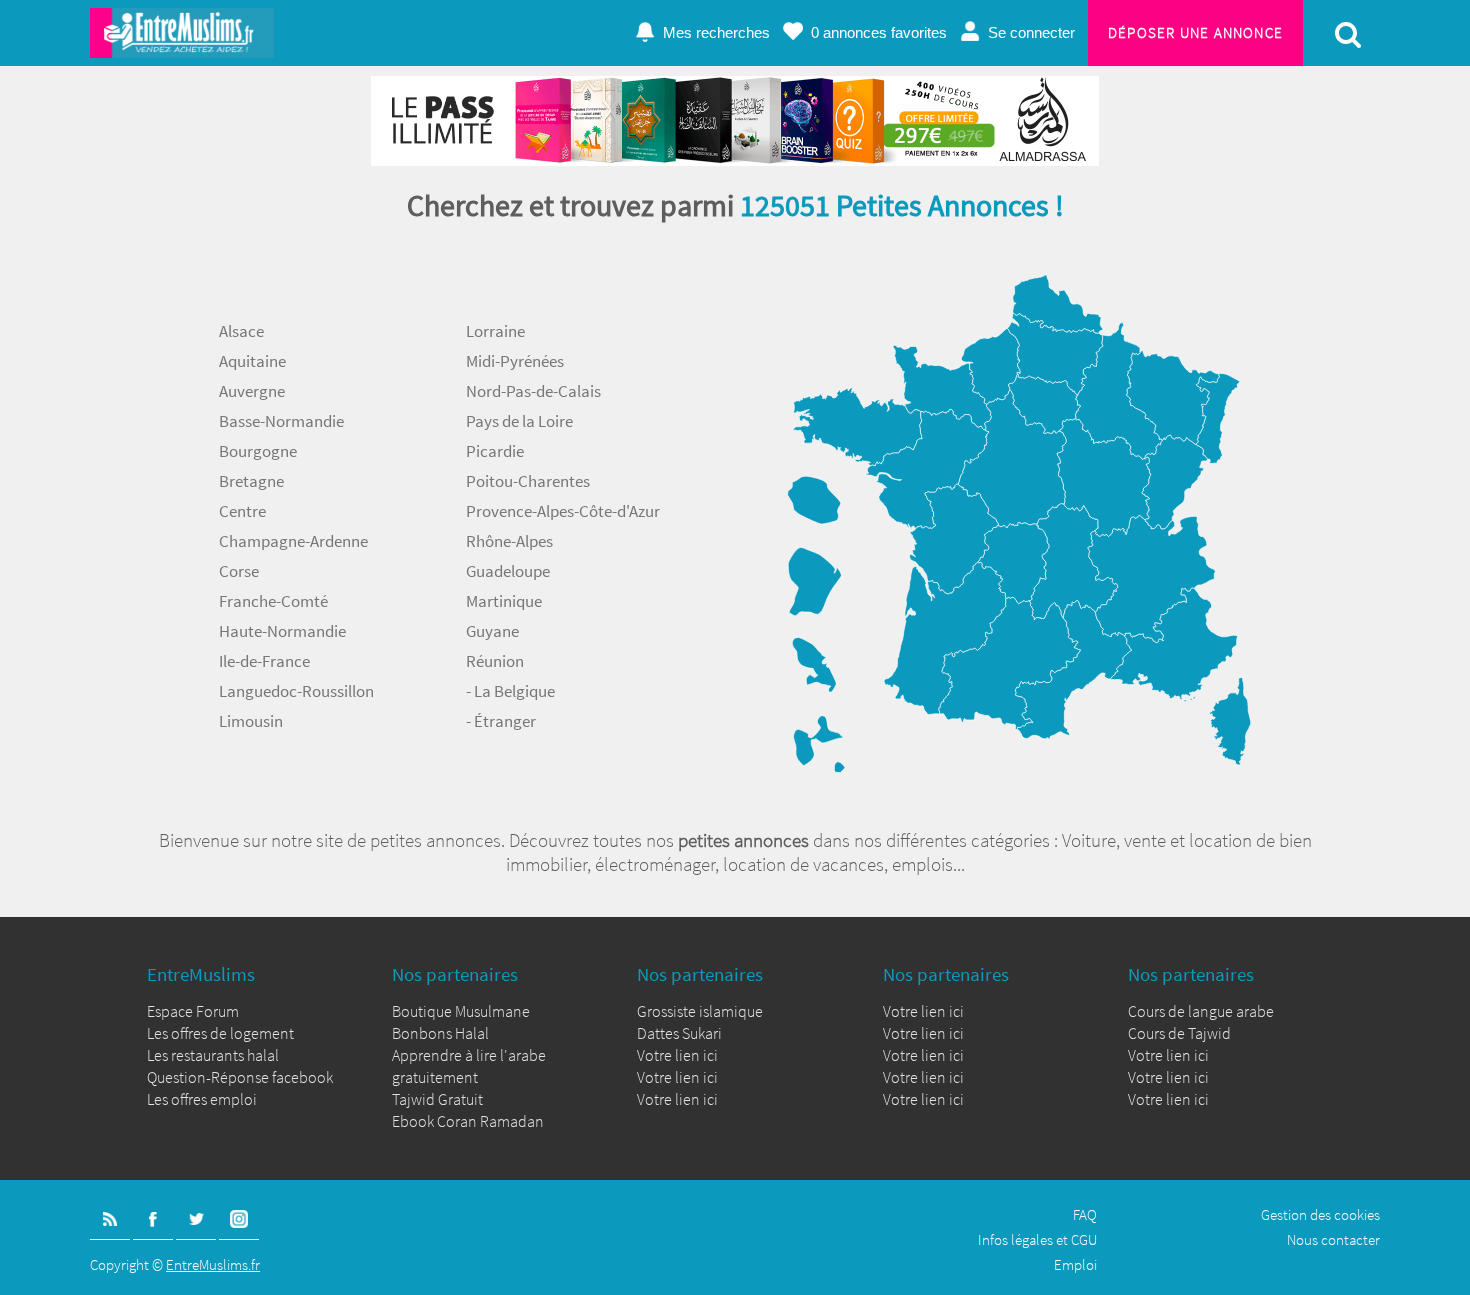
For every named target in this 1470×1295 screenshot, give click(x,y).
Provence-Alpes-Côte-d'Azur (563, 511)
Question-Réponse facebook (240, 1077)
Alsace (241, 331)
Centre (242, 511)
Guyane (492, 631)
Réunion (495, 661)
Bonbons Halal (440, 1033)
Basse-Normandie (281, 421)
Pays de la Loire (519, 421)
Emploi (1075, 1264)
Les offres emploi (202, 1099)
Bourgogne (258, 451)
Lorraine (495, 331)
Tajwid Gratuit (437, 1099)
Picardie (495, 451)
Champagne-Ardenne (293, 541)
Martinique (504, 601)
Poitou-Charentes (528, 481)
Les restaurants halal (213, 1055)
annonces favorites (879, 32)
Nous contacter (1333, 1239)
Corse (239, 571)
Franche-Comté (273, 601)
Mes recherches (716, 32)
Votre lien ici (677, 1055)
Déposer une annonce (1195, 32)
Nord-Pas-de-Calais (533, 391)
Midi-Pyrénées (515, 361)
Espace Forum (193, 1011)
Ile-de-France (264, 661)
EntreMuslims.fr (213, 1264)
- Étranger (501, 721)
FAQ (1085, 1214)
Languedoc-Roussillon (296, 691)
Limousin (251, 721)
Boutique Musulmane (461, 1011)
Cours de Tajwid (1179, 1033)
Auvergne (252, 391)
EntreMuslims (201, 974)
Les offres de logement (220, 1033)
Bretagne (251, 481)
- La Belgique (510, 691)
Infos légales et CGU (1037, 1239)
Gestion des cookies (1320, 1214)
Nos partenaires (455, 974)
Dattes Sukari (679, 1033)
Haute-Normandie (282, 631)
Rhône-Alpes (509, 541)
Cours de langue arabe (1201, 1011)
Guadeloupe (508, 571)
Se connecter (1031, 32)
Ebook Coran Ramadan (468, 1121)
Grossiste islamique (700, 1011)
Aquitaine (252, 361)
